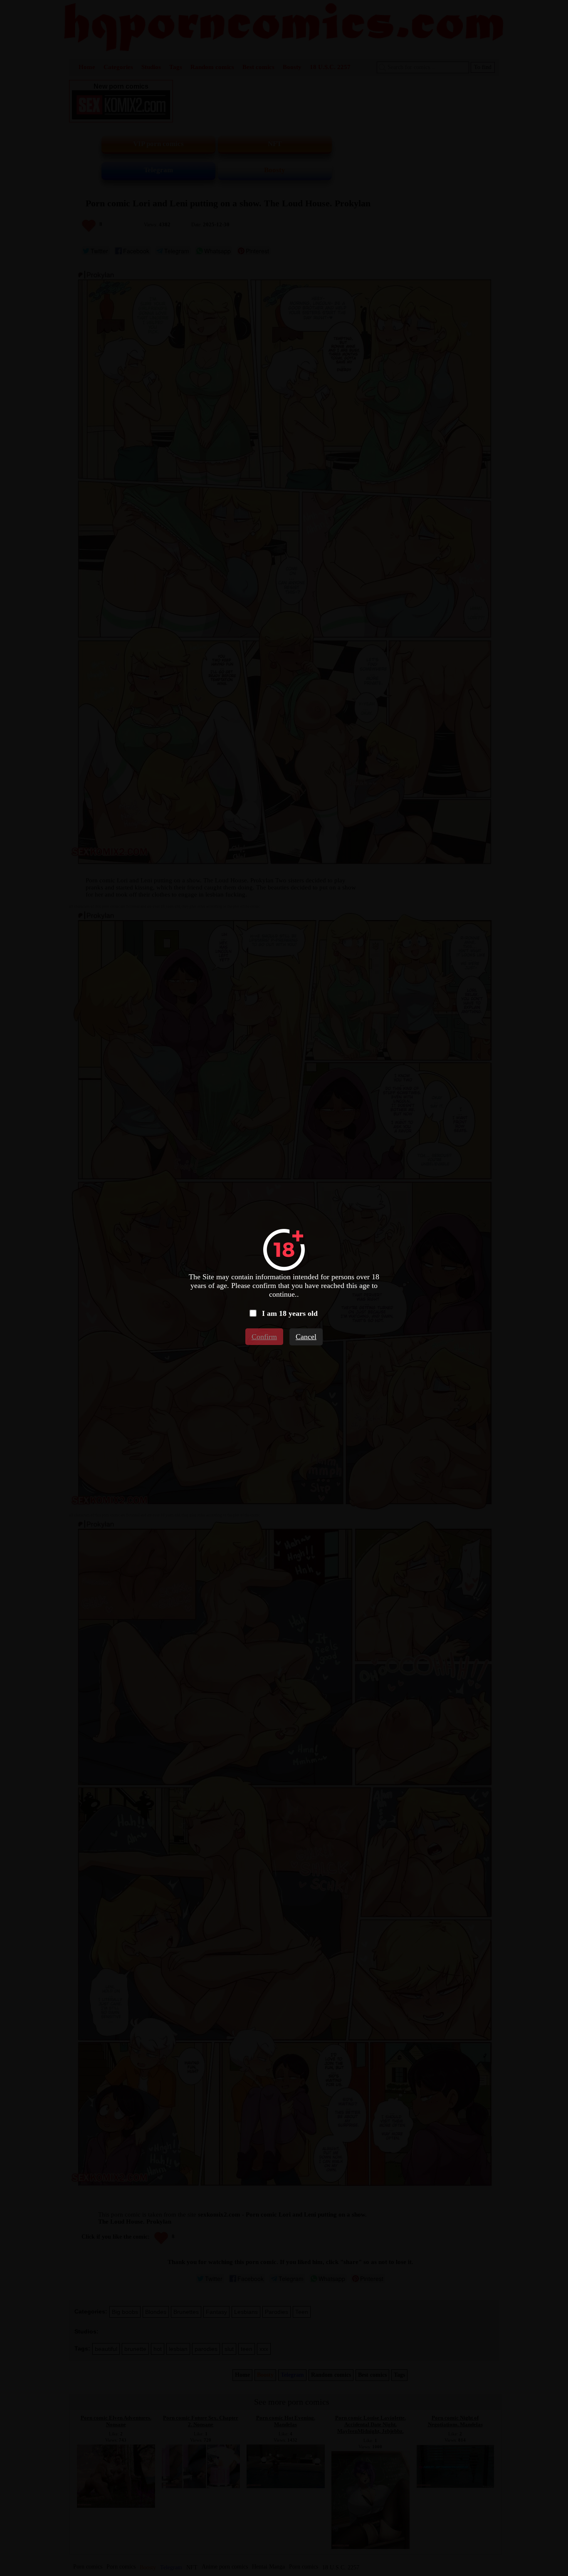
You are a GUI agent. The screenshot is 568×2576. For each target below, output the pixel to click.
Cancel (306, 1337)
